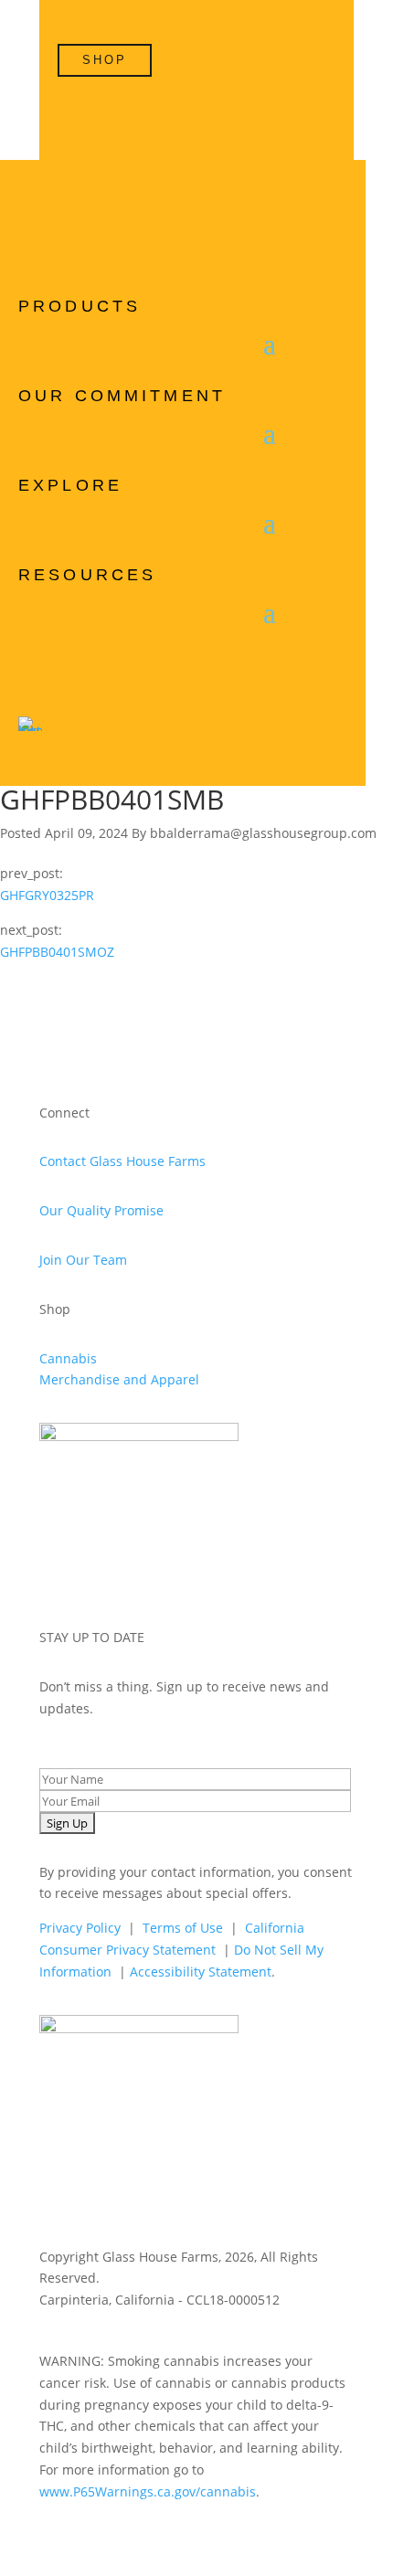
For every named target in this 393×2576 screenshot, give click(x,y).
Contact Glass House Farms (122, 1161)
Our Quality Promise (101, 1210)
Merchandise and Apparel (119, 1379)
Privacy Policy (80, 1928)
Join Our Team (83, 1260)
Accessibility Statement (201, 1972)
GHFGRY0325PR (47, 895)
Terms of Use (183, 1928)
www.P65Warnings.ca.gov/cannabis (148, 2491)
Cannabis (68, 1358)
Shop (105, 60)
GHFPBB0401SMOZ (57, 952)
